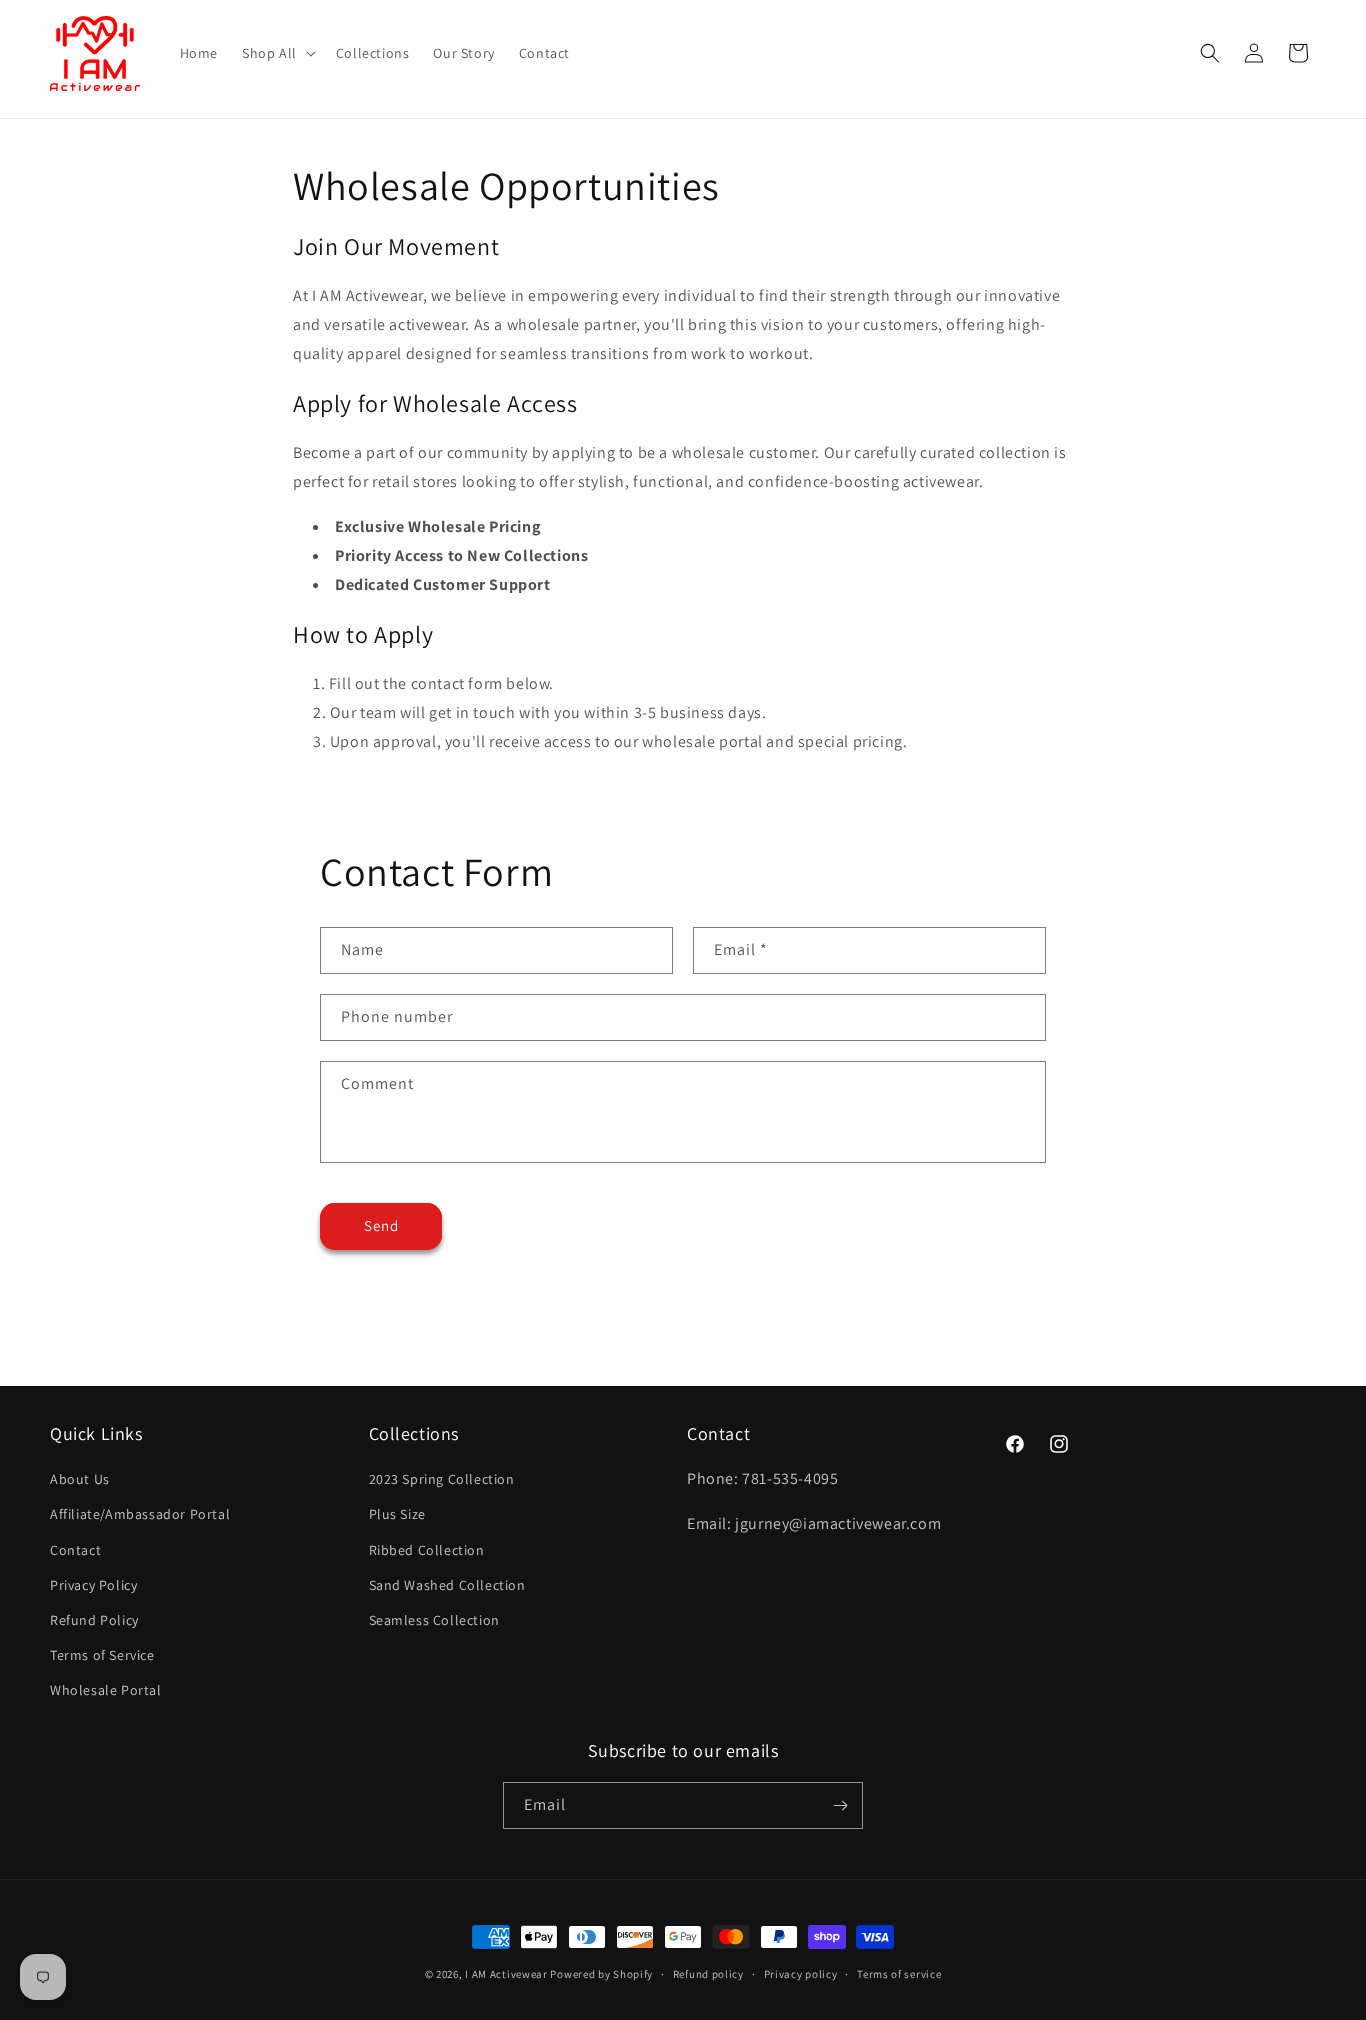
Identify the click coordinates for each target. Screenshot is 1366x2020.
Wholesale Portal (106, 1690)
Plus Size (397, 1514)
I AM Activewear (506, 1974)
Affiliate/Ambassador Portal (140, 1514)
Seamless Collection (434, 1620)
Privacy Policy (93, 1585)
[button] (277, 53)
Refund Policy (94, 1620)
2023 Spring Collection (442, 1479)
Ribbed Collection (427, 1550)
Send (381, 1225)
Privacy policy (801, 1974)
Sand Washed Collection (447, 1585)
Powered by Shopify (601, 1974)
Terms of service (899, 1974)
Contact (75, 1550)
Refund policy (708, 1974)
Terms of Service (102, 1655)
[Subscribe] (840, 1805)
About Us (80, 1479)
